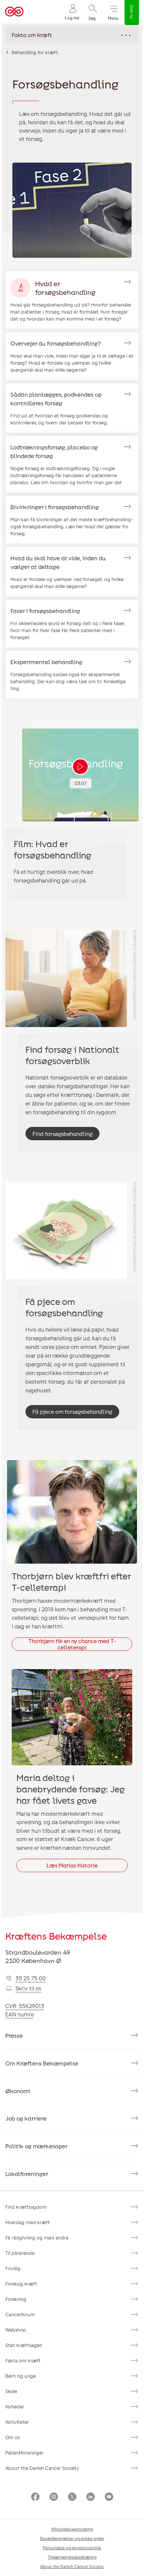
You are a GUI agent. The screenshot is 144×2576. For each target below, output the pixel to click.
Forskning (16, 2299)
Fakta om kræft (23, 2360)
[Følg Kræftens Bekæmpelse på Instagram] (54, 2497)
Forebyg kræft (21, 2284)
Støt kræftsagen (24, 2345)
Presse (14, 2035)
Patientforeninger (24, 2453)
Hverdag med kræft (28, 2222)
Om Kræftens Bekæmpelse (42, 2063)
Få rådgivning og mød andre (37, 2238)
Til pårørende (20, 2253)
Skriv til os (28, 1988)
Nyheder (15, 2407)
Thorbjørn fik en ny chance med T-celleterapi (72, 1644)
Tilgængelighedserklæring (72, 2557)
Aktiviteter (17, 2422)
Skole (11, 2391)
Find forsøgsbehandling (62, 1134)
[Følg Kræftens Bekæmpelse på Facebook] (35, 2497)
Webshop (16, 2330)
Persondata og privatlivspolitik (72, 2548)
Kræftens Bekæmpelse (56, 1936)
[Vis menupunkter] (72, 35)
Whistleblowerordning (72, 2529)
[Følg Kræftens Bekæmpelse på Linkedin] (91, 2497)
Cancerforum (20, 2314)
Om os (13, 2437)
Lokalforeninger (27, 2174)
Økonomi (18, 2091)
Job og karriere (26, 2118)
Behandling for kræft (35, 52)
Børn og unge (21, 2376)
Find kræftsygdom (26, 2207)
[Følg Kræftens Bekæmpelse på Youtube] (109, 2497)
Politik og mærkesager (37, 2146)
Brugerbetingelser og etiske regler (72, 2538)
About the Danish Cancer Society (42, 2468)
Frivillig (13, 2268)
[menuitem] (72, 12)
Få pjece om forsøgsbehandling (72, 1412)
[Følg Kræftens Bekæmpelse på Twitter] (72, 2497)
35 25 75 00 (30, 1978)
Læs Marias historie (72, 1865)
